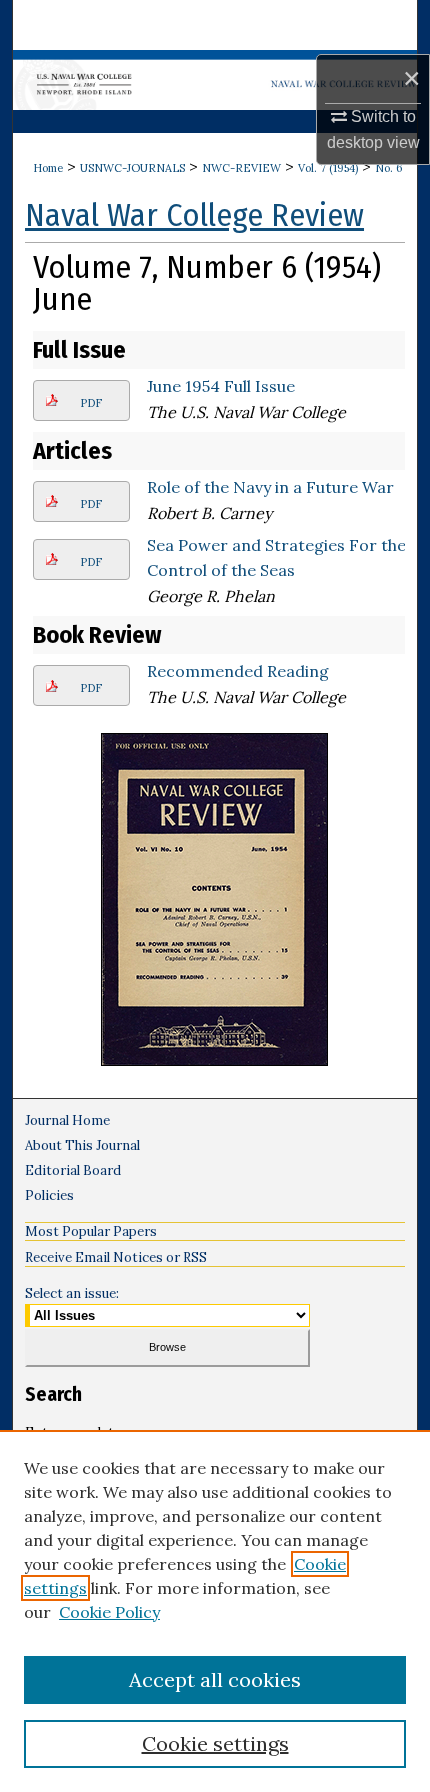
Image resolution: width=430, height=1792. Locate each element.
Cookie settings (215, 1743)
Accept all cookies (215, 1679)
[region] (215, 1611)
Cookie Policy (109, 1612)
